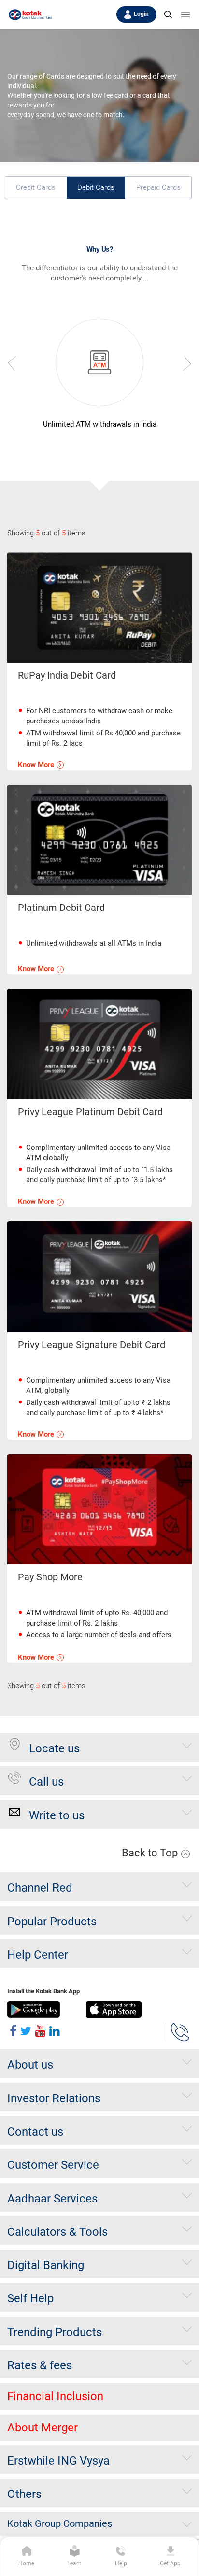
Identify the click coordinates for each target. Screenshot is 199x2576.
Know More (37, 765)
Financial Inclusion (55, 2396)
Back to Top (151, 1853)
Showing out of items (46, 533)
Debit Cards (96, 187)
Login (141, 14)
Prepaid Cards (158, 187)
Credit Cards (36, 187)
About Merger (43, 2428)
